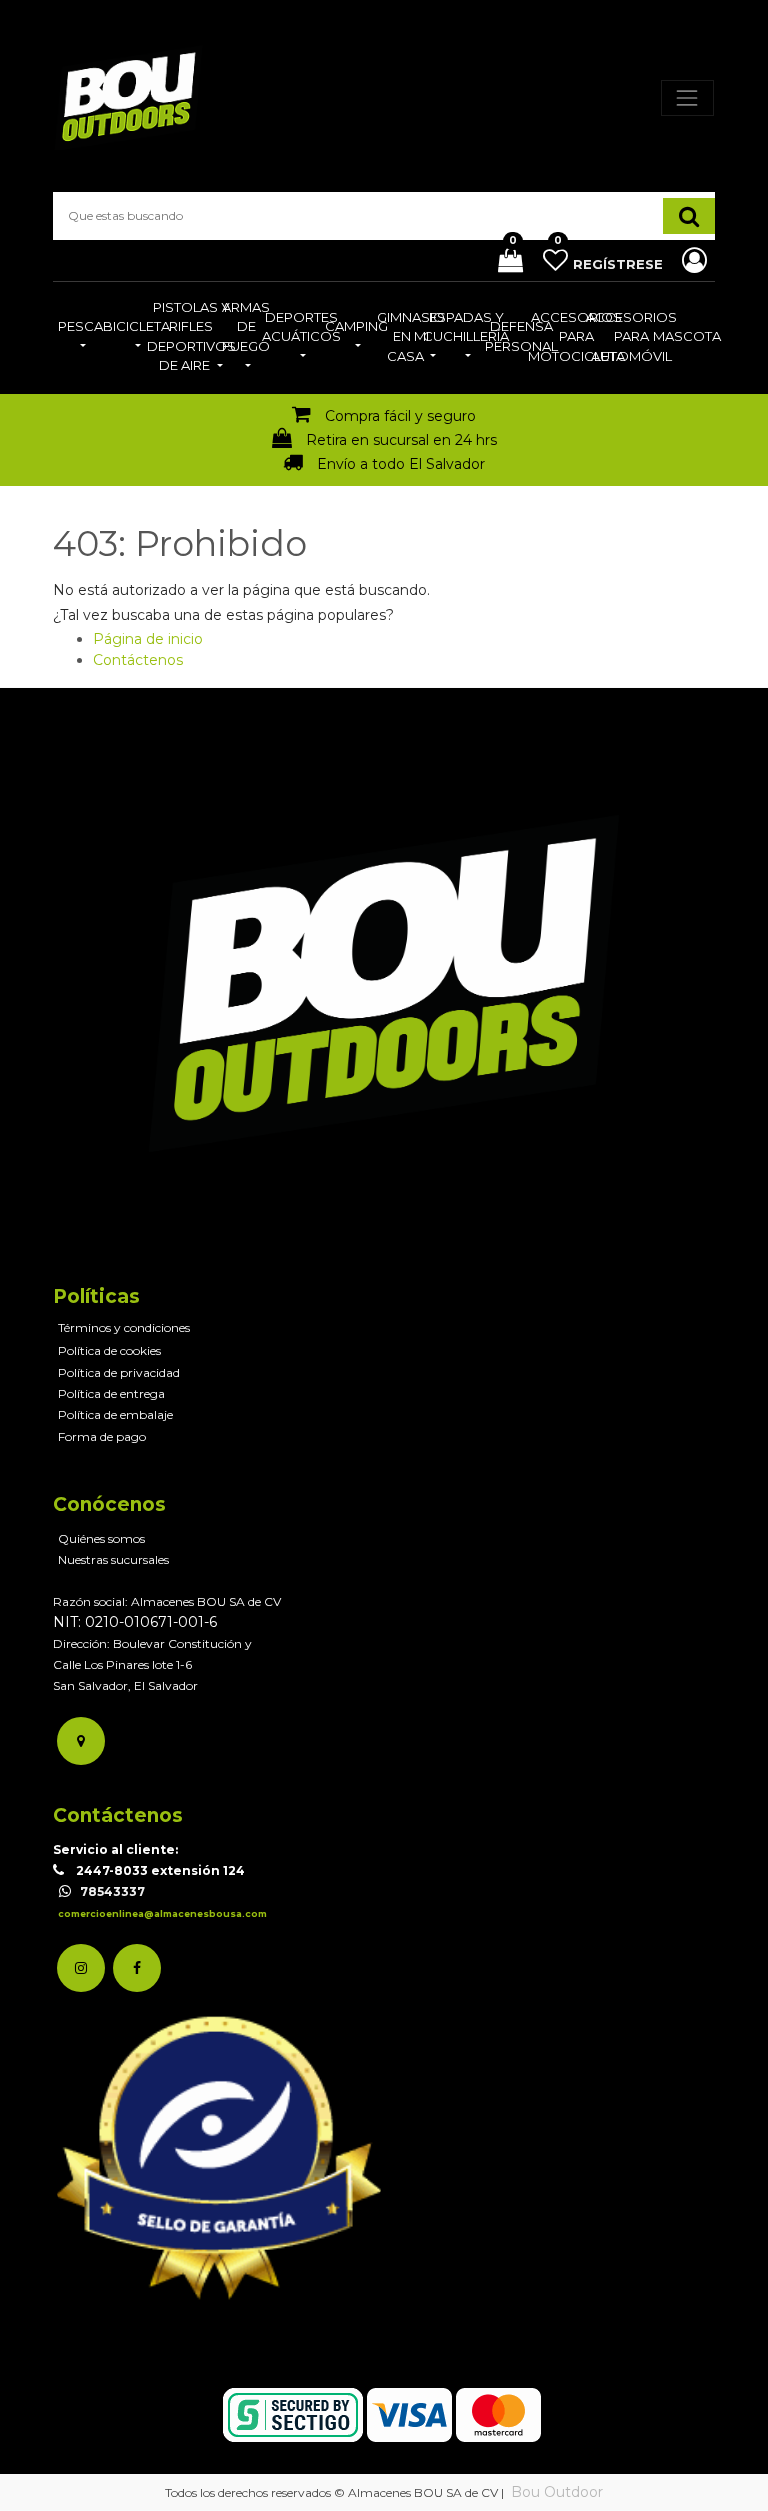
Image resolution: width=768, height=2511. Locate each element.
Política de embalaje (115, 1414)
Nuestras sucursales (113, 1559)
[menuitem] (80, 337)
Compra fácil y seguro (400, 416)
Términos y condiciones (124, 1327)
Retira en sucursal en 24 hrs (401, 440)
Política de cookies (109, 1350)
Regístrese (620, 264)
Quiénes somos (101, 1538)
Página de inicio (148, 639)
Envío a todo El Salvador (401, 464)
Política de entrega (111, 1393)
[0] (503, 262)
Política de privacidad (119, 1372)
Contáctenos (138, 660)
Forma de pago (102, 1436)
